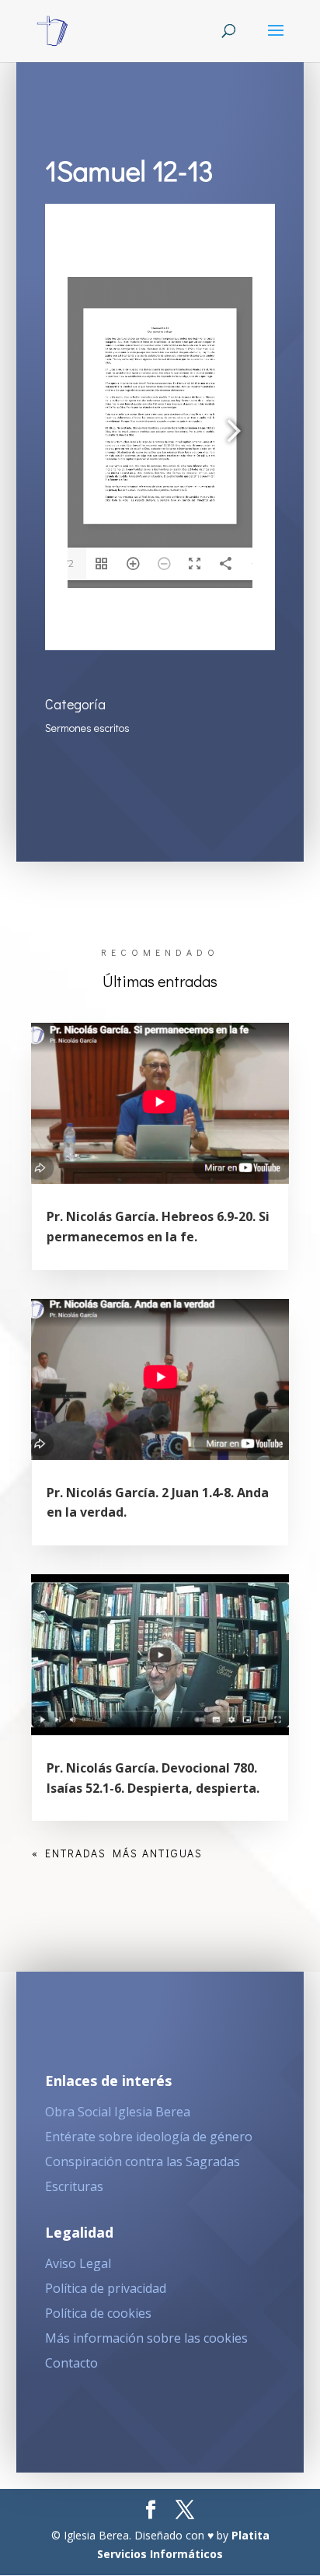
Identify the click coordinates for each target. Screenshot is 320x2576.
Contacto (71, 2363)
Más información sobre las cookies (146, 2338)
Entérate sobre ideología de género (149, 2137)
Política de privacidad (106, 2288)
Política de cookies (98, 2313)
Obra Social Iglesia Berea (118, 2112)
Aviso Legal (78, 2263)
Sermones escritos (87, 728)
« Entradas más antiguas (117, 1853)
